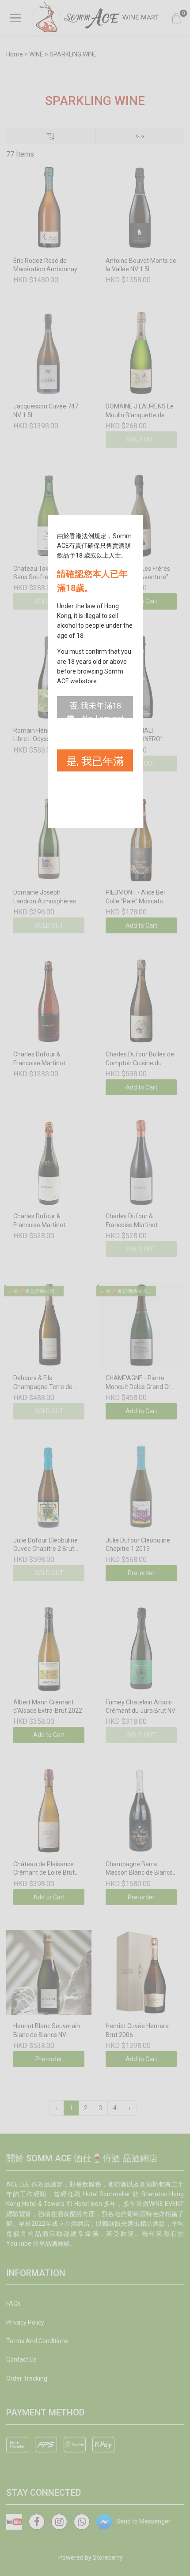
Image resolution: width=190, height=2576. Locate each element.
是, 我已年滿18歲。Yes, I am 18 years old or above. (95, 763)
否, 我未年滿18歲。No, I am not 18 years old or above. (95, 710)
